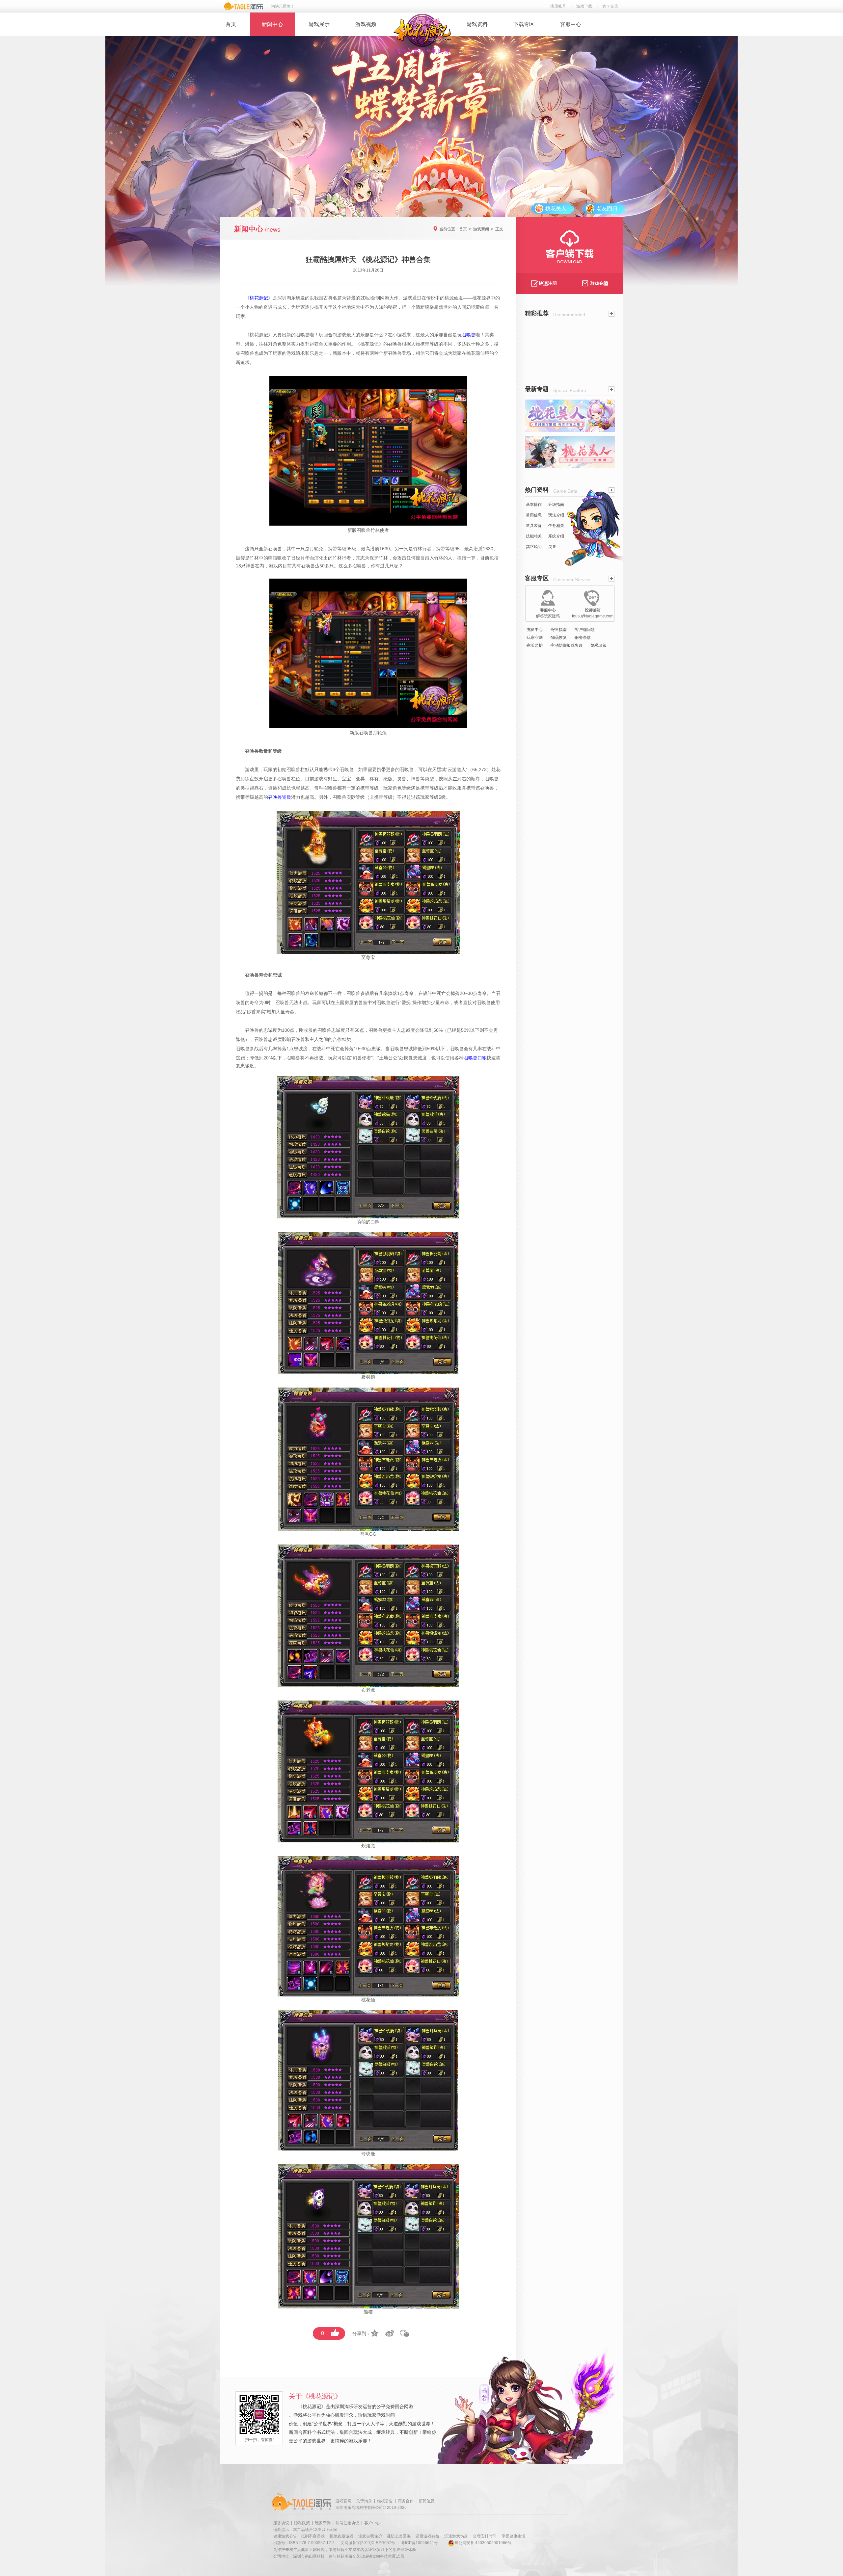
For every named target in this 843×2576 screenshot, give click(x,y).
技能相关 (534, 536)
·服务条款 (582, 637)
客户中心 (372, 2523)
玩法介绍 (556, 515)
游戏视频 (366, 24)
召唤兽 (303, 335)
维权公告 (385, 2501)
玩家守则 (323, 2523)
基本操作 (534, 505)
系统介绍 (556, 536)
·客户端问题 (584, 630)
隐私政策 (302, 2523)
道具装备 (534, 526)
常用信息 (534, 515)
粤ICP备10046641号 (420, 2543)
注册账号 (558, 6)
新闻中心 (272, 24)
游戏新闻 (481, 229)
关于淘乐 (364, 2501)
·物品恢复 (558, 637)
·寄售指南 (558, 630)
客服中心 (571, 24)
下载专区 (524, 24)
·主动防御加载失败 (566, 645)
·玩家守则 (534, 637)
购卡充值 (610, 6)
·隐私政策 (598, 645)
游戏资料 (477, 24)
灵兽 (552, 547)
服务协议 (281, 2523)
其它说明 (534, 547)
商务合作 (406, 2501)
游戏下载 (584, 6)
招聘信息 (426, 2501)
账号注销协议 (347, 2523)
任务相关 (556, 526)
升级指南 (556, 505)
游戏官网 (343, 2501)
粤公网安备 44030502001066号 (483, 2543)
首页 (231, 24)
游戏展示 (319, 24)
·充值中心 (534, 630)
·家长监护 (534, 645)
